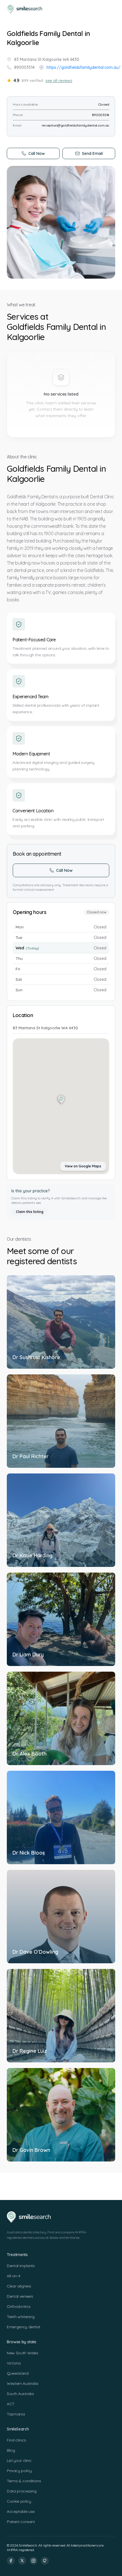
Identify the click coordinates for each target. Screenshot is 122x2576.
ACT (11, 2404)
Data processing (22, 2491)
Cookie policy (19, 2501)
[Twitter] (22, 2561)
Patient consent (21, 2522)
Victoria (14, 2363)
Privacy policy (19, 2471)
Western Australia (23, 2383)
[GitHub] (45, 2561)
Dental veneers (20, 2296)
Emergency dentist (24, 2327)
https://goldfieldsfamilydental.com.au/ (84, 67)
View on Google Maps (83, 1166)
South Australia (20, 2394)
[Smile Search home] (25, 9)
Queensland (18, 2373)
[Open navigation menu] (110, 9)
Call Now (37, 153)
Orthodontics (19, 2306)
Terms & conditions (24, 2481)
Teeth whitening (21, 2317)
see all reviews (59, 80)
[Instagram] (33, 2561)
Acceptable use (21, 2511)
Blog (11, 2450)
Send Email (92, 153)
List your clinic (19, 2460)
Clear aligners (19, 2286)
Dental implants (21, 2266)
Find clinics (16, 2440)
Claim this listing (30, 1212)
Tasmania (16, 2414)
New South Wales (23, 2353)
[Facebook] (11, 2561)
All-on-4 (13, 2276)
